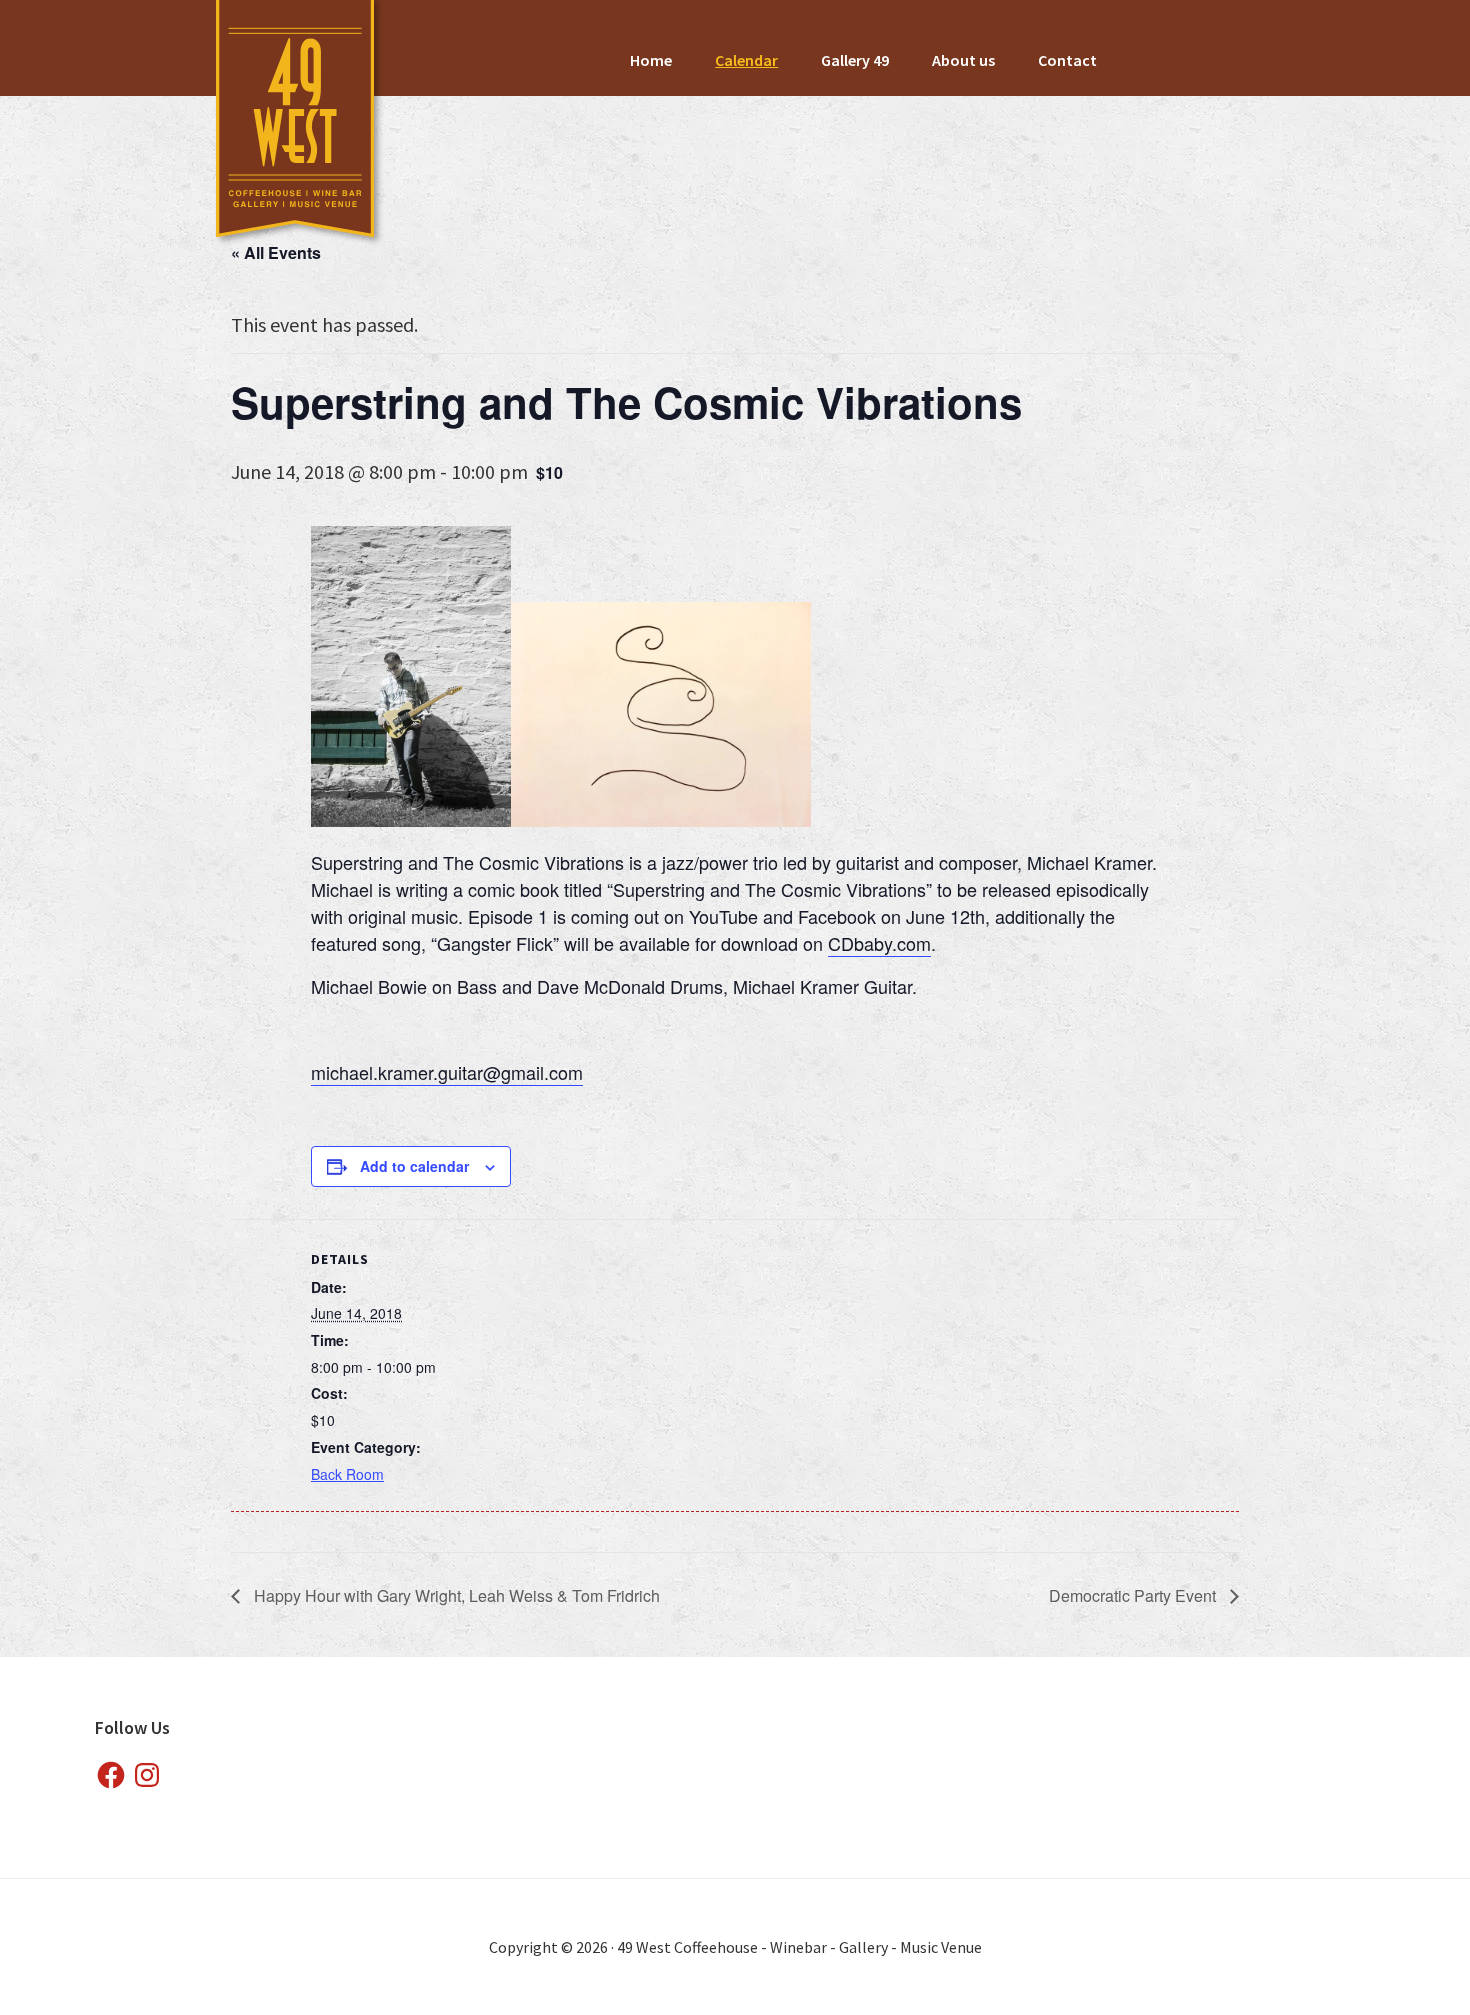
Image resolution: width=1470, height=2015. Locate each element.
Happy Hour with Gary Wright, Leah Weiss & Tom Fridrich (455, 1595)
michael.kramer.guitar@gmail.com (447, 1072)
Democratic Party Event (1134, 1595)
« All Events (276, 252)
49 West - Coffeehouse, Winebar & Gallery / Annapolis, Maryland (296, 125)
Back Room (347, 1474)
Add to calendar (414, 1166)
